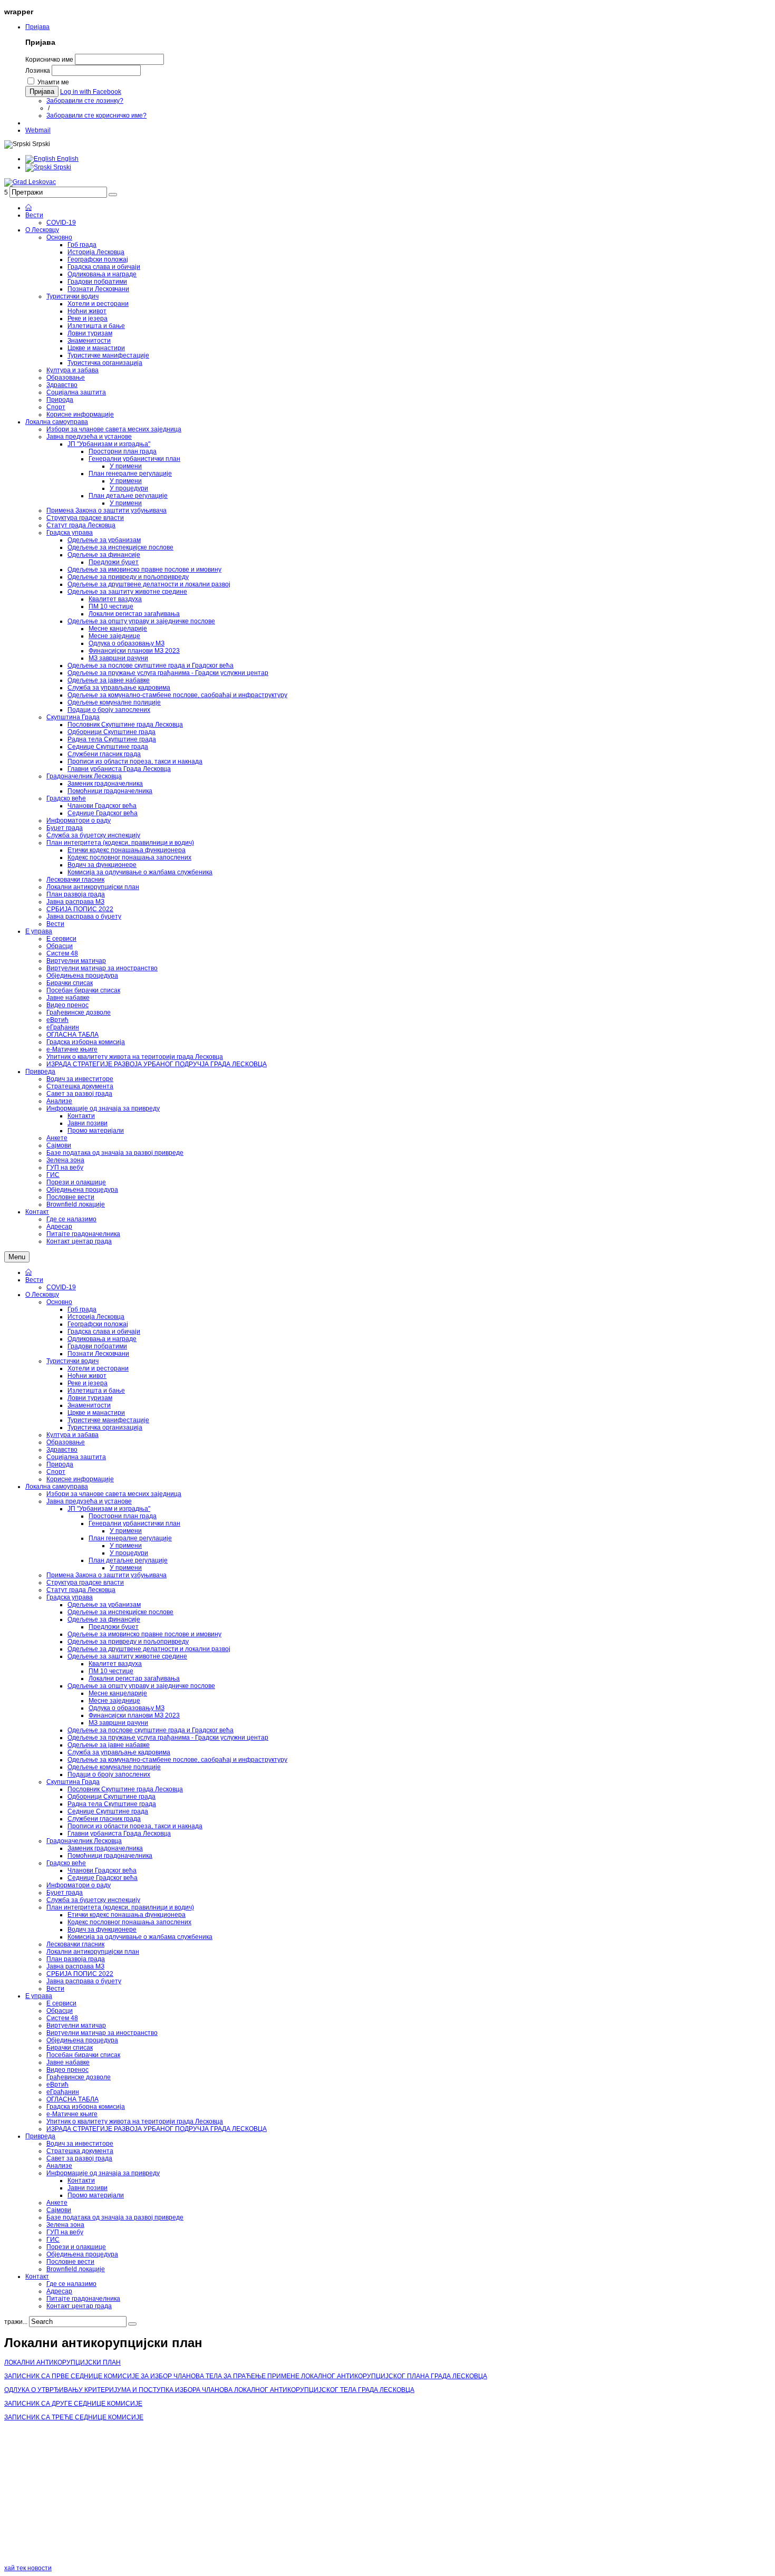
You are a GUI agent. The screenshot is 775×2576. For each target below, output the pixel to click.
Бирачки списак (70, 2048)
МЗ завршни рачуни (118, 1723)
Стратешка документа (80, 2151)
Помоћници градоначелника (110, 1856)
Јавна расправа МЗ (75, 1966)
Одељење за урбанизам (104, 1605)
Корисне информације (80, 1479)
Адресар (59, 2291)
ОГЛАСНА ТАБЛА (72, 2099)
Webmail (38, 130)
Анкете (57, 2203)
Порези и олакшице (76, 2247)
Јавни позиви (88, 2188)
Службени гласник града (104, 1819)
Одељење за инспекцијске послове (120, 1612)
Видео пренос (67, 2070)
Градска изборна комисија (86, 2107)
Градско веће (66, 1863)
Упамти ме (53, 82)
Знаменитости (89, 1405)
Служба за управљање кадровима (119, 1752)
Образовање (66, 1442)
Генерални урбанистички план (134, 1523)
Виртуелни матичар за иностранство (102, 2033)
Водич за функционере (102, 1929)
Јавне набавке (68, 2062)
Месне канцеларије (118, 1693)
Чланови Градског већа (102, 1870)
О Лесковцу (42, 1295)
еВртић (57, 2085)
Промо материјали (96, 2195)
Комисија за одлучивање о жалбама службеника (140, 1937)
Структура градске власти (85, 1583)
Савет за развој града (79, 2158)
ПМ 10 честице (111, 1671)
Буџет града (65, 1893)
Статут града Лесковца (81, 1590)
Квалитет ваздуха (115, 1664)
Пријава (37, 27)
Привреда (40, 2136)
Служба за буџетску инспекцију (93, 1900)
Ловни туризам (90, 1398)
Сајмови (59, 2210)
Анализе (59, 2166)
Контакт (37, 2276)
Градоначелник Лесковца (84, 1841)
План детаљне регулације (128, 1560)
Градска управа (70, 1597)
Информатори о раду (79, 1885)
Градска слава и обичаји (104, 1332)
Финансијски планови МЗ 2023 (134, 1715)
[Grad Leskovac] (30, 182)
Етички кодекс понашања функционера (127, 1915)
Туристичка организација (105, 1427)
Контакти (81, 2181)
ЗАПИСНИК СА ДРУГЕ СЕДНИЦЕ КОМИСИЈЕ (73, 2404)
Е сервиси (61, 2003)
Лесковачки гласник (75, 1944)
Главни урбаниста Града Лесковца (119, 1834)
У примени (126, 1531)
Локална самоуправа (57, 1487)
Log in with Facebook (91, 92)
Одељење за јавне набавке (109, 1745)
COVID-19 (61, 1287)
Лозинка (38, 71)
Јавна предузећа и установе (89, 1501)
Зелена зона (65, 2225)
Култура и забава (72, 1435)
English (67, 159)
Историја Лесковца (96, 1317)
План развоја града (76, 1959)
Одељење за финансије (104, 1619)
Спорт (56, 1472)
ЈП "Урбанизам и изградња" (109, 1509)
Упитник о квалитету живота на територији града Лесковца (135, 2121)
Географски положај (98, 1324)
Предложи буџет (114, 1627)
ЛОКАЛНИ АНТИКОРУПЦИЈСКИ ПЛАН (62, 2362)
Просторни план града (123, 1516)
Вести (34, 1280)
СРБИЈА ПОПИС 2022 (80, 1974)
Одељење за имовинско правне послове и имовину (144, 1634)
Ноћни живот (87, 1376)
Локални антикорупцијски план (93, 1952)
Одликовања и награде (102, 1339)
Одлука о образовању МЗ (127, 1708)
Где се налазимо (71, 2284)
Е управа (39, 1996)
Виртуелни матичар (76, 2025)
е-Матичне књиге (72, 2114)
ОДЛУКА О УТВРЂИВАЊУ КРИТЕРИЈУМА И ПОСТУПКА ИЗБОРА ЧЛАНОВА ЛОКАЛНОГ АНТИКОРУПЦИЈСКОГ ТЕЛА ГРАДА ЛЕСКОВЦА (209, 2390)
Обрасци (60, 2011)
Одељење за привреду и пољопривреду (128, 1642)
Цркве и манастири (96, 1413)
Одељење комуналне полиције (114, 1767)
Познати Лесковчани (98, 1354)
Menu (17, 1257)
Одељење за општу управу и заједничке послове (141, 1686)
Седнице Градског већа (103, 1878)
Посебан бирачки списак (83, 2055)
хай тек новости (28, 2568)
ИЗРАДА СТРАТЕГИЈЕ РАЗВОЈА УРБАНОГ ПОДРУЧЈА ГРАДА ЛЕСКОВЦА (157, 2129)
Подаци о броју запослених (109, 1774)
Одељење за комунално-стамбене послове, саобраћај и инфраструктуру (177, 1760)
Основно (59, 1302)
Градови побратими (97, 1346)
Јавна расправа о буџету (84, 1981)
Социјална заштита (76, 1457)
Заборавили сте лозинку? (85, 101)
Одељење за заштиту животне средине (127, 1656)
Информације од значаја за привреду (103, 2173)
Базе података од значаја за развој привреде (115, 2217)
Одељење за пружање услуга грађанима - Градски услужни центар (168, 1738)
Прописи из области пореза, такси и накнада (135, 1826)
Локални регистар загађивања (134, 1678)
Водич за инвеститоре (80, 2144)
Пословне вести (70, 2262)
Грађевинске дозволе (79, 2077)
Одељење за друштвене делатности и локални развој (149, 1649)
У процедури (129, 1553)
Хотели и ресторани (98, 1368)
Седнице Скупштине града (108, 1811)
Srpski (61, 167)
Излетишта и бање (96, 1391)
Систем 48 (62, 2018)
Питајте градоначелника (83, 2299)
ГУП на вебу (65, 2232)
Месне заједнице (114, 1701)
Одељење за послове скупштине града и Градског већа (151, 1730)
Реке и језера (88, 1383)
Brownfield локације (76, 2269)
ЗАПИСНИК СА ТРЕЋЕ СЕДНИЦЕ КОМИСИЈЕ (74, 2417)
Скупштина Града (73, 1782)
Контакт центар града (79, 2306)
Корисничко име (49, 60)
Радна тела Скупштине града (112, 1804)
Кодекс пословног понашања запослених (129, 1922)
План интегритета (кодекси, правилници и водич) (120, 1907)
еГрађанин (63, 2092)
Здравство (62, 1450)
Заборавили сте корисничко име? (96, 115)
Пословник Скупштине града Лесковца (125, 1789)
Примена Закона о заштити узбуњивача (106, 1575)
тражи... (16, 2322)
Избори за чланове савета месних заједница (114, 1494)
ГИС (53, 2240)
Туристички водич (72, 1361)
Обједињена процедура (82, 2040)
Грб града (82, 1309)
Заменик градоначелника (105, 1848)
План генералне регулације (130, 1538)
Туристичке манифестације (108, 1420)
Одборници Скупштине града (112, 1797)
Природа (60, 1464)
